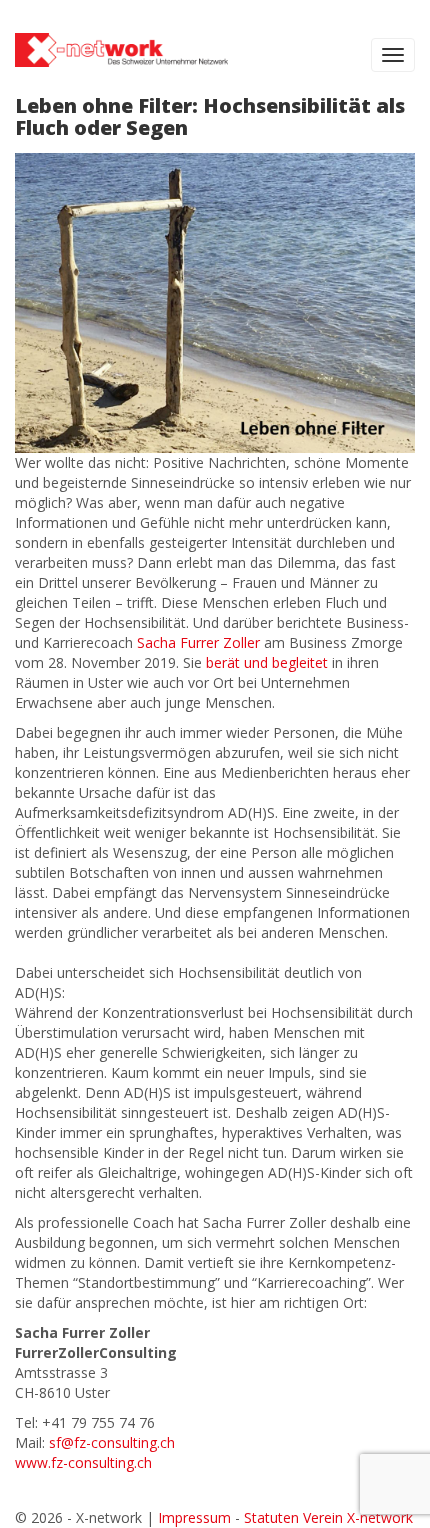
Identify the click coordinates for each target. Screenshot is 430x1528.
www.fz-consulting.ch (83, 1462)
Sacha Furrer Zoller (198, 642)
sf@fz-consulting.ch (112, 1442)
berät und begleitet (267, 662)
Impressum (194, 1517)
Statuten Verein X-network (328, 1517)
